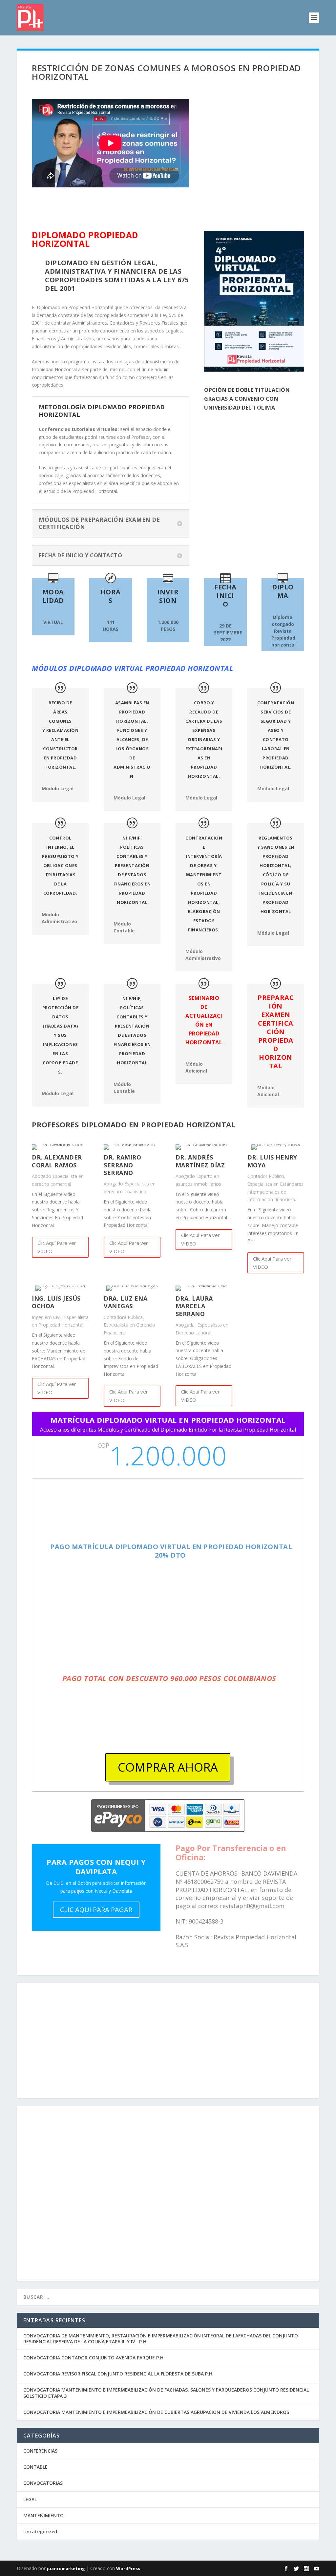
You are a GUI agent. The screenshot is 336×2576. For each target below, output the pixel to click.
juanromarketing (66, 2568)
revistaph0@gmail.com (252, 1906)
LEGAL (30, 2499)
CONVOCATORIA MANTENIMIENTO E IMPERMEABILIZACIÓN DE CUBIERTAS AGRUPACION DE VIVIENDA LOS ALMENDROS (156, 2412)
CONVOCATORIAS (43, 2483)
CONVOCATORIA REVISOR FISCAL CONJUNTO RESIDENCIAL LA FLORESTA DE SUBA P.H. (118, 2374)
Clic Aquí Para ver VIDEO (57, 1247)
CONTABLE (35, 2467)
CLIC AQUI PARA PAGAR (96, 1910)
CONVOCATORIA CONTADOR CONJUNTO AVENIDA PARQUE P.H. (94, 2358)
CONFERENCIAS (40, 2451)
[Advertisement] (168, 2044)
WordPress (128, 2568)
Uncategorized (40, 2532)
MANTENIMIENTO (43, 2515)
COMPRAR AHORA (168, 1767)
